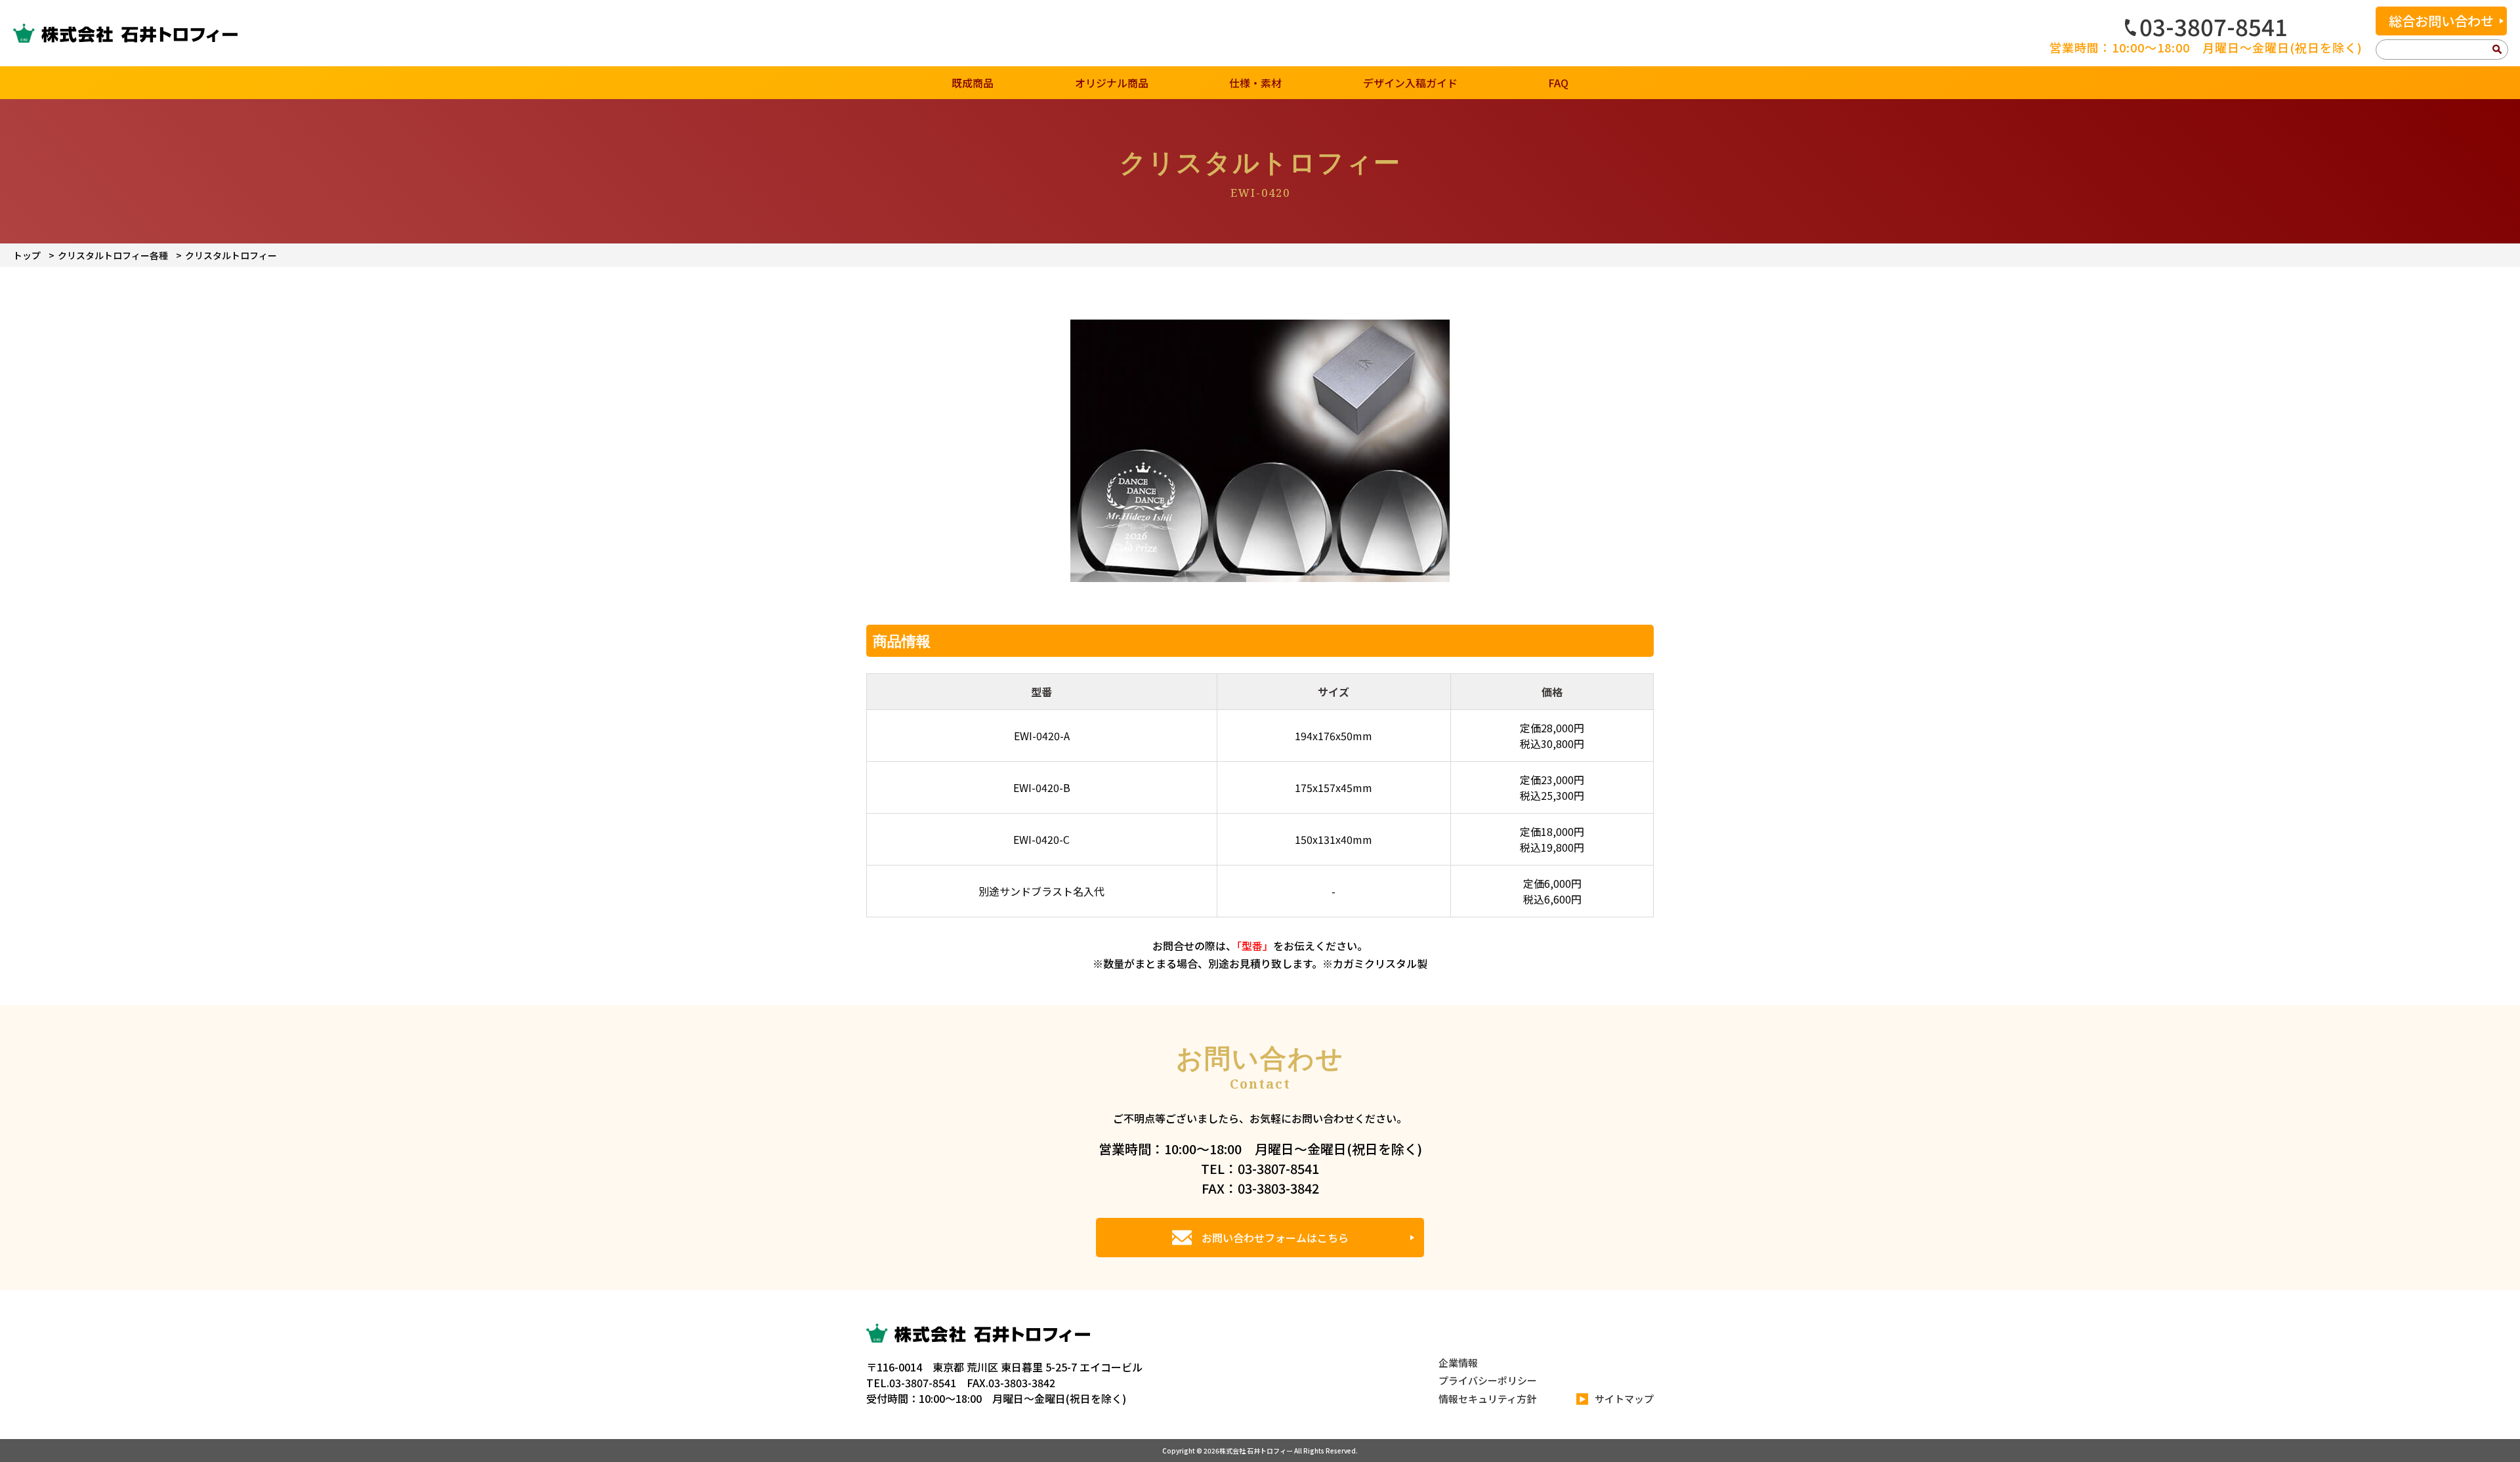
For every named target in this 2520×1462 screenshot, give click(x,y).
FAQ (1558, 83)
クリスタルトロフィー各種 (113, 255)
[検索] (2497, 50)
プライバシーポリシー (1488, 1380)
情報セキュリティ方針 (1487, 1399)
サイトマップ (1624, 1399)
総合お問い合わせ (2441, 21)
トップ (27, 255)
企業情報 (1458, 1363)
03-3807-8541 (2214, 26)
